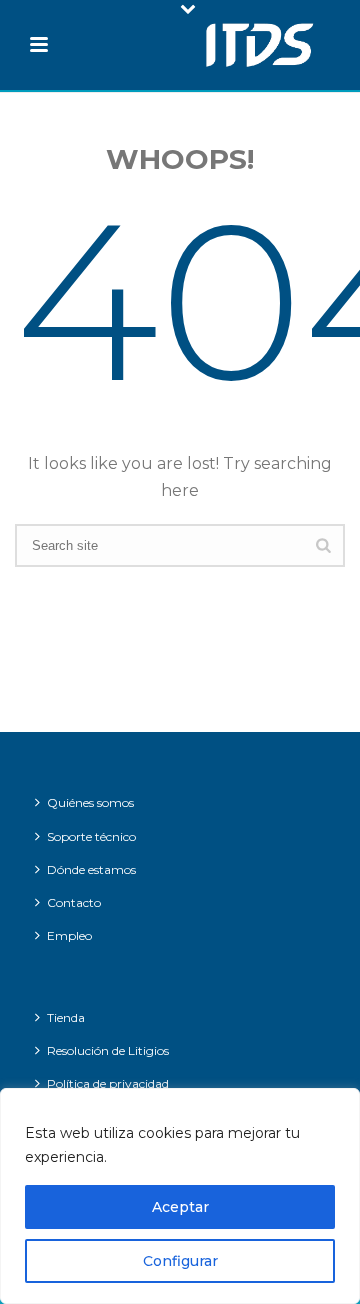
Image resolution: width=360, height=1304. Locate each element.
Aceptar (180, 1207)
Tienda (66, 1017)
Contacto (74, 902)
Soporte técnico (91, 836)
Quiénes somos (90, 802)
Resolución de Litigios (108, 1050)
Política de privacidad (108, 1083)
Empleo (69, 935)
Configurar (180, 1261)
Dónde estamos (91, 869)
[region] (180, 1196)
